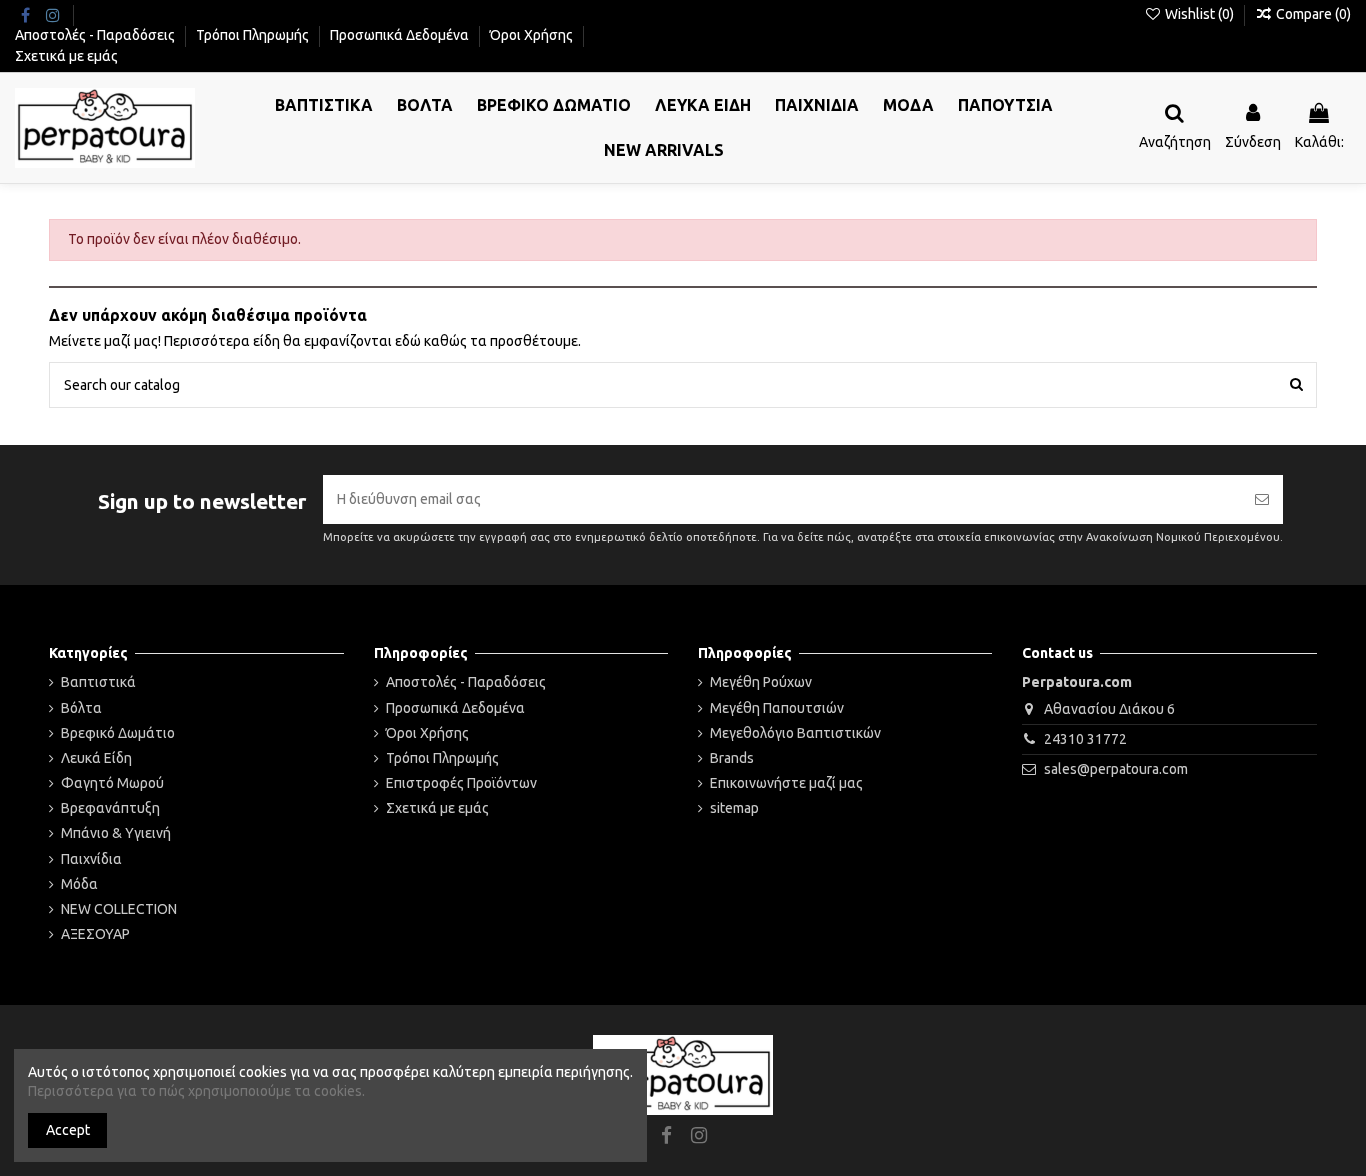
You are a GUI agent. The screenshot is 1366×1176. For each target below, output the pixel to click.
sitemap (734, 808)
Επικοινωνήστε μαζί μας (786, 783)
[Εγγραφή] (1262, 499)
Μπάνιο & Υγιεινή (116, 833)
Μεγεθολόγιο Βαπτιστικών (795, 733)
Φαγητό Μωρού (112, 783)
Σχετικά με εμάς (66, 56)
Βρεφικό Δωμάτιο (118, 733)
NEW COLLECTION (119, 909)
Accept (68, 1130)
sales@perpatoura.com (1116, 769)
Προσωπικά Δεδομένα (401, 35)
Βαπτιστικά (98, 682)
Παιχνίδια (91, 859)
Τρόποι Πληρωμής (254, 35)
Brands (732, 758)
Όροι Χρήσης (533, 35)
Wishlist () (1199, 14)
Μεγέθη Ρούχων (761, 682)
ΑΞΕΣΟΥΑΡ (95, 934)
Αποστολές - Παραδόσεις (96, 35)
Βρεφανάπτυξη (110, 808)
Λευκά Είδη (96, 758)
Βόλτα (81, 708)
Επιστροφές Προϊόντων (461, 783)
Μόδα (79, 884)
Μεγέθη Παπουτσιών (777, 708)
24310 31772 (1085, 739)
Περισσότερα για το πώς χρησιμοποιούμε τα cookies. (196, 1091)
